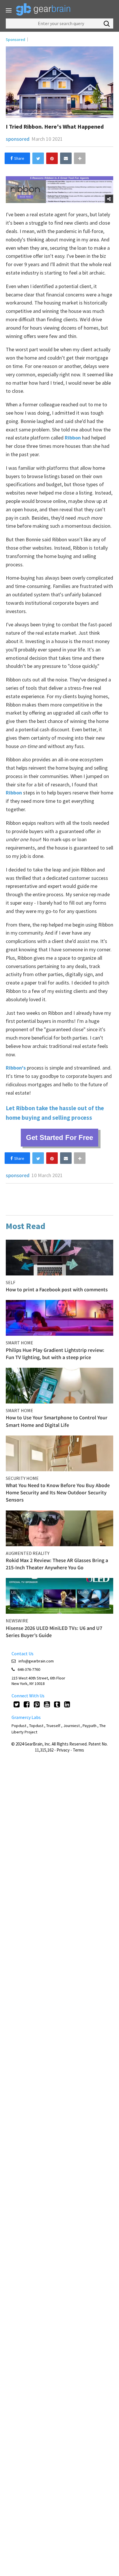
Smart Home (19, 1343)
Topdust (36, 1726)
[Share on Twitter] (38, 158)
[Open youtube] (47, 1704)
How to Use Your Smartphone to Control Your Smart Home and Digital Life (57, 1421)
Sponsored (15, 40)
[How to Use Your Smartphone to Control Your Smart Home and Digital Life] (59, 1386)
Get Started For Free (59, 1137)
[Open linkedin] (67, 1704)
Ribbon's (16, 1068)
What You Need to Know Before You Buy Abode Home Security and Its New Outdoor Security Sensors (58, 1492)
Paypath (90, 1726)
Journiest (72, 1726)
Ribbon (73, 438)
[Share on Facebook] (17, 158)
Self (11, 1282)
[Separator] (80, 158)
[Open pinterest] (37, 1704)
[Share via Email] (66, 158)
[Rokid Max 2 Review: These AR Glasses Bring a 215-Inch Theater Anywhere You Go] (59, 1528)
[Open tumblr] (57, 1704)
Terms (78, 1750)
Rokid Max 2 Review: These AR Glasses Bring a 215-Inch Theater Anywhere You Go (57, 1564)
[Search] (107, 24)
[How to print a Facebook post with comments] (59, 1258)
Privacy (63, 1750)
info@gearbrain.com (36, 1661)
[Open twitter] (17, 1704)
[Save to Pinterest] (52, 158)
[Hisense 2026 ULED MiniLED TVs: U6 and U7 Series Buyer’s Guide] (59, 1596)
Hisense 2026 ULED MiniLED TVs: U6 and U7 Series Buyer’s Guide (54, 1632)
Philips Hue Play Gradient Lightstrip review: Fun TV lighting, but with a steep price (55, 1354)
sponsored (18, 139)
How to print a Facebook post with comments (57, 1289)
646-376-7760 (29, 1669)
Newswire (17, 1621)
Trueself (54, 1726)
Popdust (19, 1726)
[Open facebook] (27, 1704)
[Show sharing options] (109, 199)
